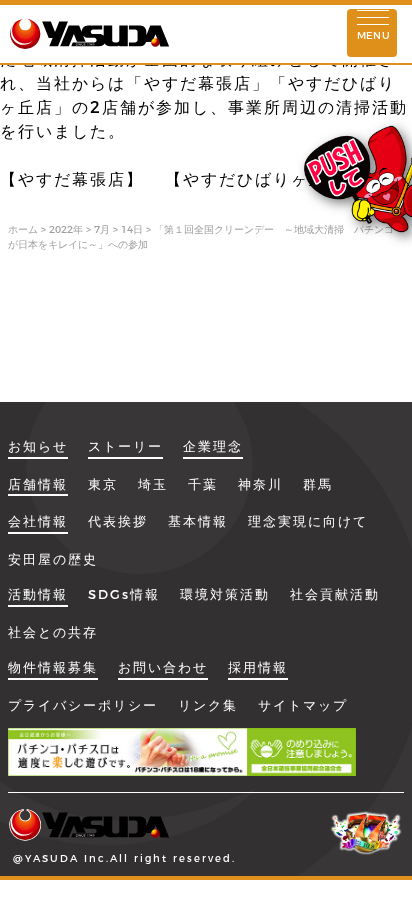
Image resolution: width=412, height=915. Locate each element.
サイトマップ (303, 705)
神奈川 (260, 484)
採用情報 (258, 667)
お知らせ (38, 446)
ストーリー (125, 446)
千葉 (203, 484)
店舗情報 (38, 484)
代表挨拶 (118, 521)
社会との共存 (53, 632)
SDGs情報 (124, 594)
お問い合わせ (163, 667)
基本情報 (198, 521)
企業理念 (213, 446)
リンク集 (208, 705)
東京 (103, 484)
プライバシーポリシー (83, 705)
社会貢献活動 (335, 594)
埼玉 (153, 484)
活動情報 (38, 594)
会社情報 (38, 521)
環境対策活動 (225, 594)
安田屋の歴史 (53, 559)
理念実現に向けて (308, 521)
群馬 (318, 484)
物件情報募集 (53, 667)
